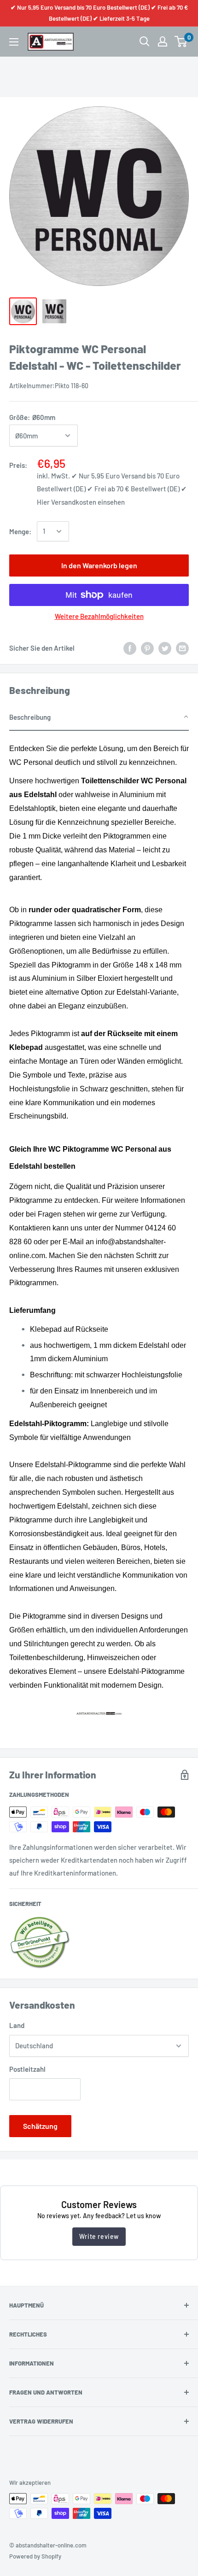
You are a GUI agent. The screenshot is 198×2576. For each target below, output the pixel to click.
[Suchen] (145, 41)
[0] (181, 41)
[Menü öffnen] (14, 42)
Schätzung (40, 2126)
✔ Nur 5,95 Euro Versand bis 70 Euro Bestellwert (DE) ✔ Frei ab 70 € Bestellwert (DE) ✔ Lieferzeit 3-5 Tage (99, 13)
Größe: (32, 417)
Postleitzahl (27, 2069)
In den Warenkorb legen (99, 565)
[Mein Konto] (163, 41)
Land (17, 2025)
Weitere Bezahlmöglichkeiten (99, 616)
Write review (99, 2236)
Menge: (20, 531)
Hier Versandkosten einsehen (81, 502)
